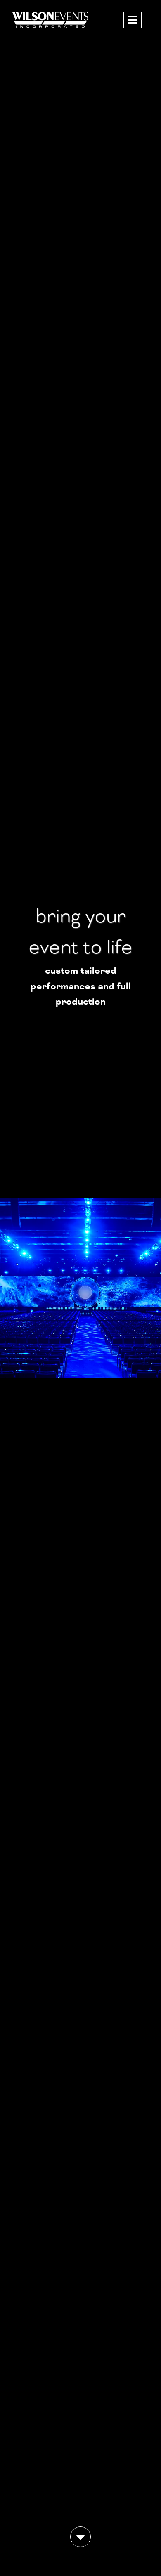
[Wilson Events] (51, 30)
